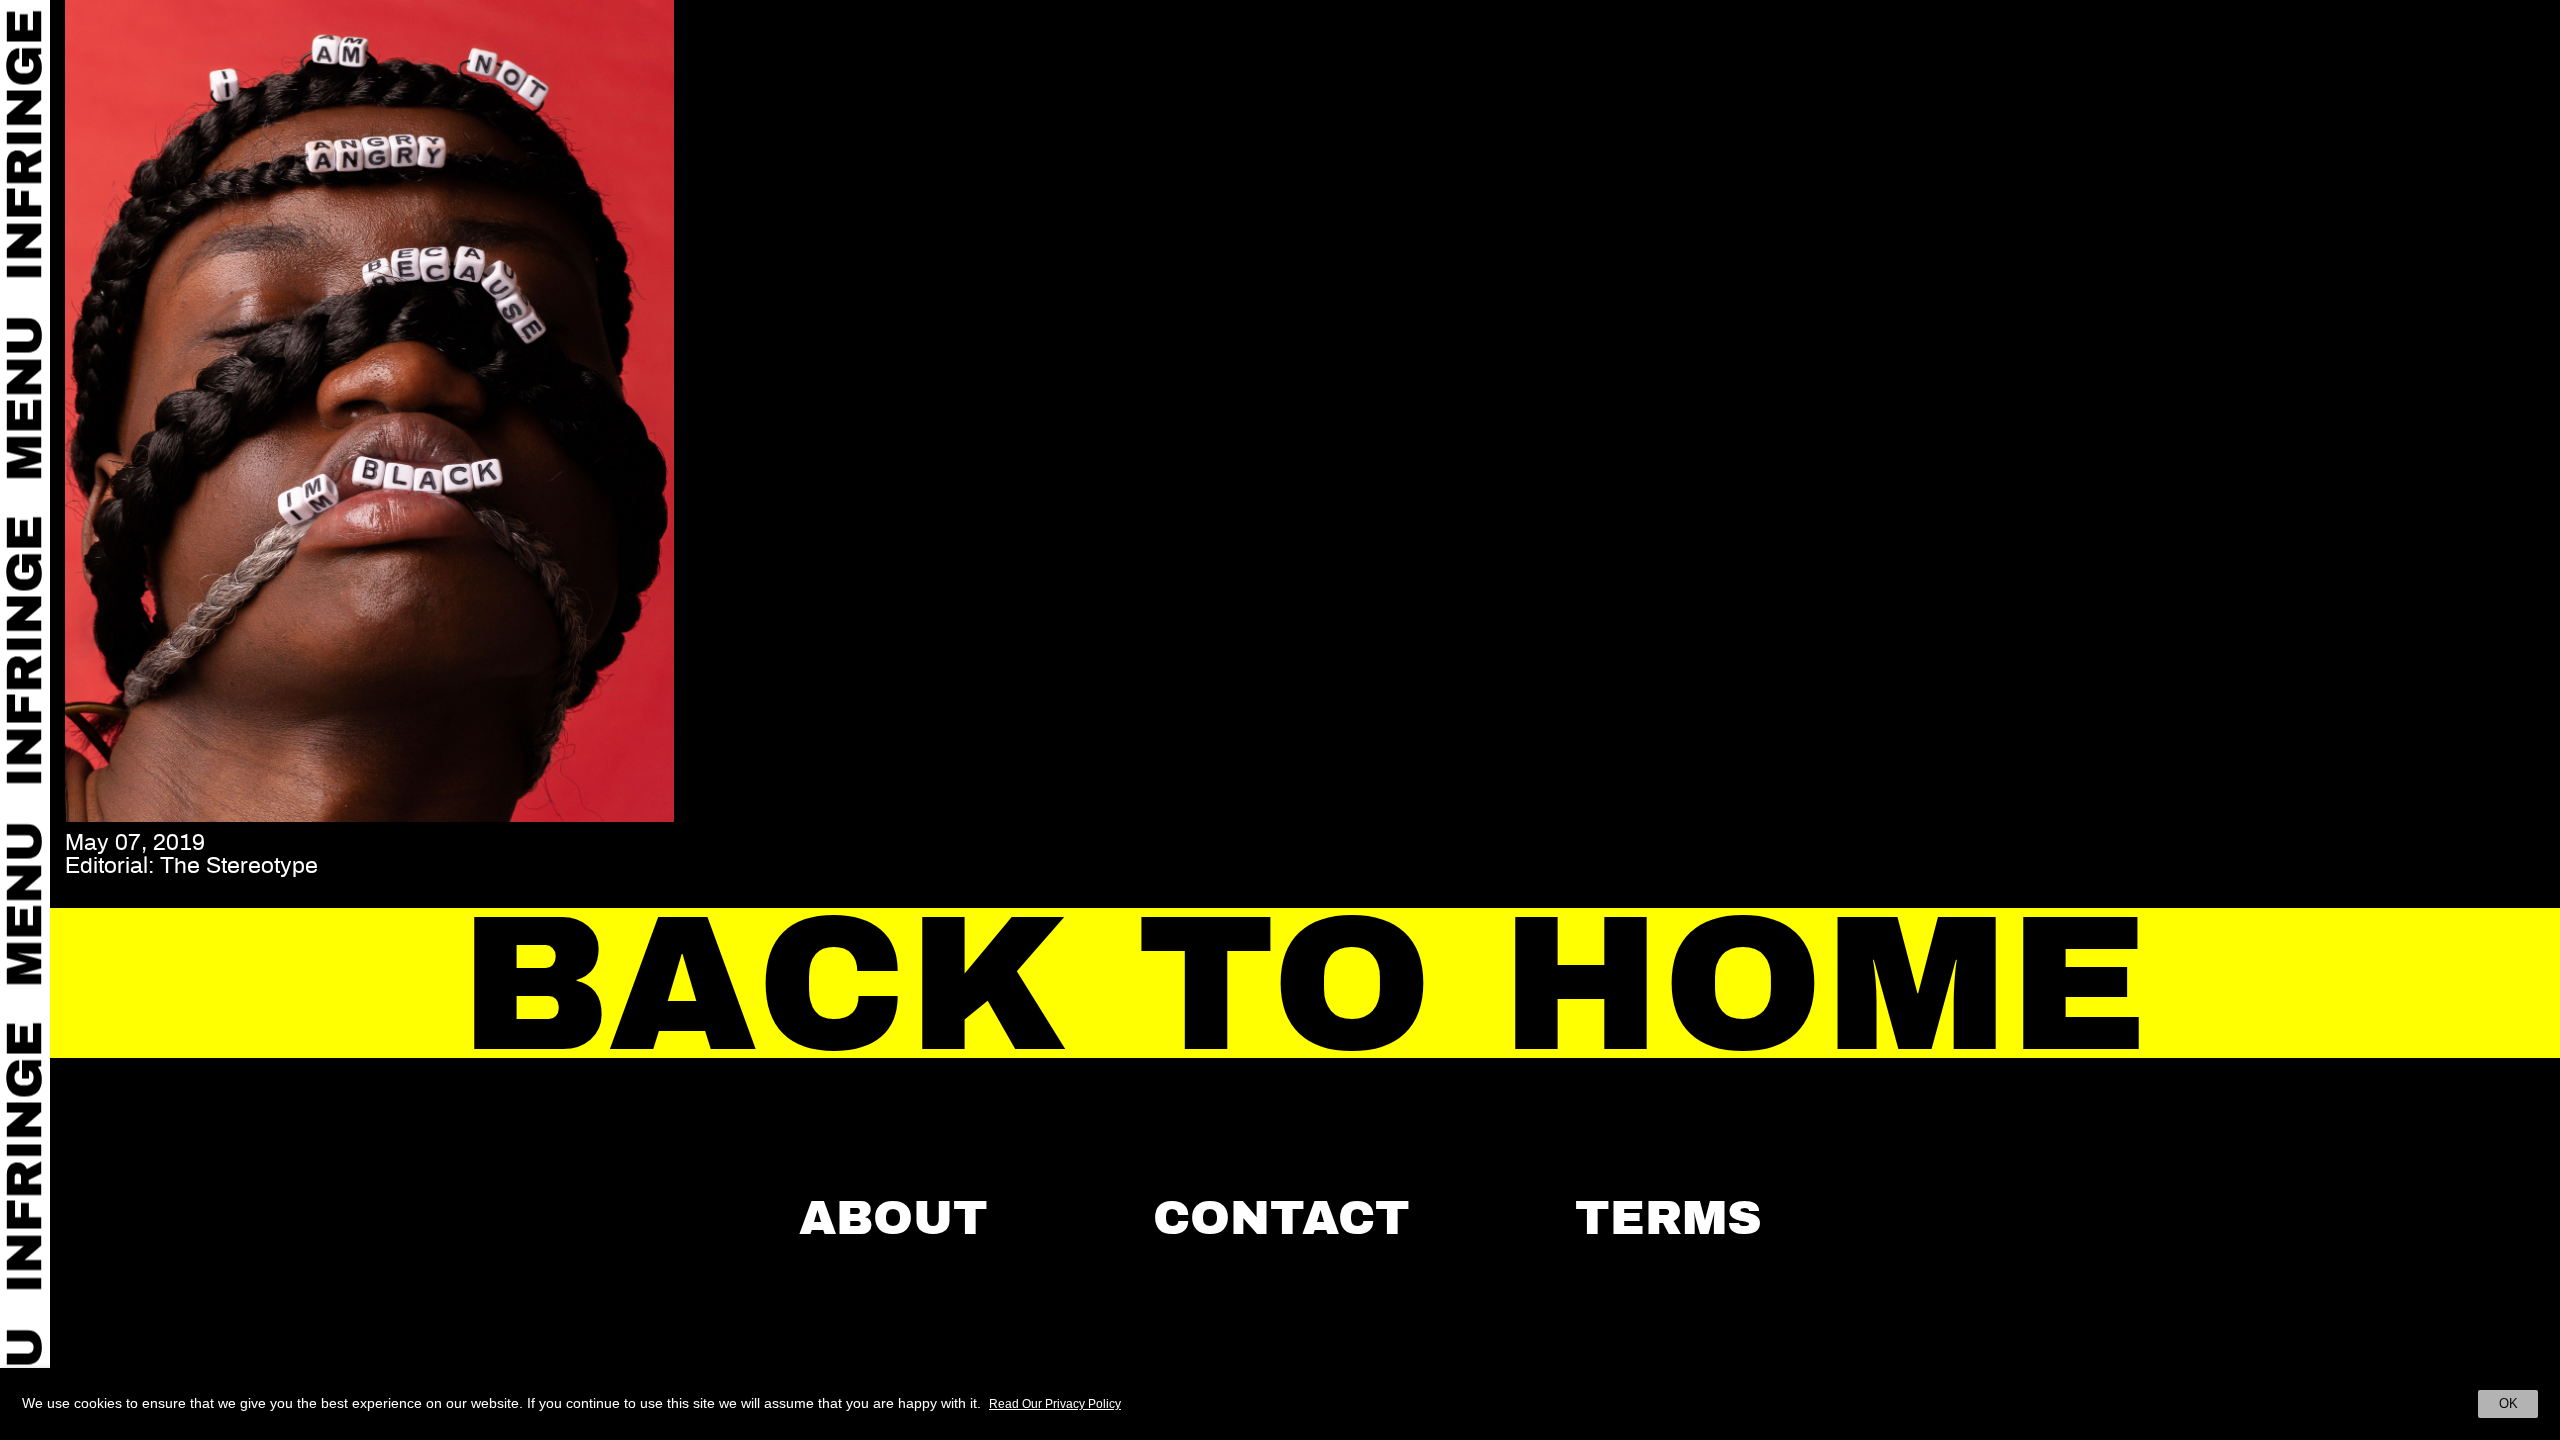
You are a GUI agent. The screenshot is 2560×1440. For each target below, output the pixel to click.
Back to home (1305, 984)
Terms (1668, 1218)
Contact (1281, 1218)
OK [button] (2508, 1403)
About (893, 1218)
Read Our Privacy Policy (1055, 1404)
